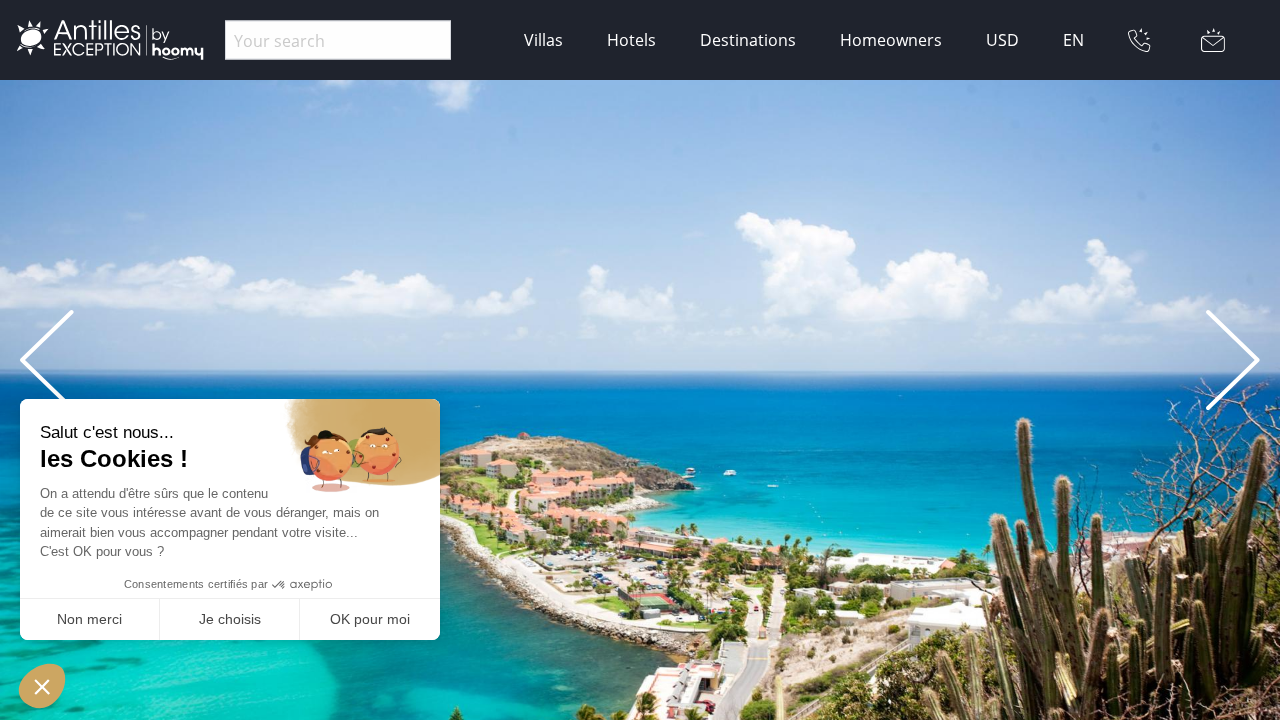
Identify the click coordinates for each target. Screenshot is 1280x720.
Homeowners (891, 40)
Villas (543, 40)
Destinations (748, 40)
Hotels (631, 40)
